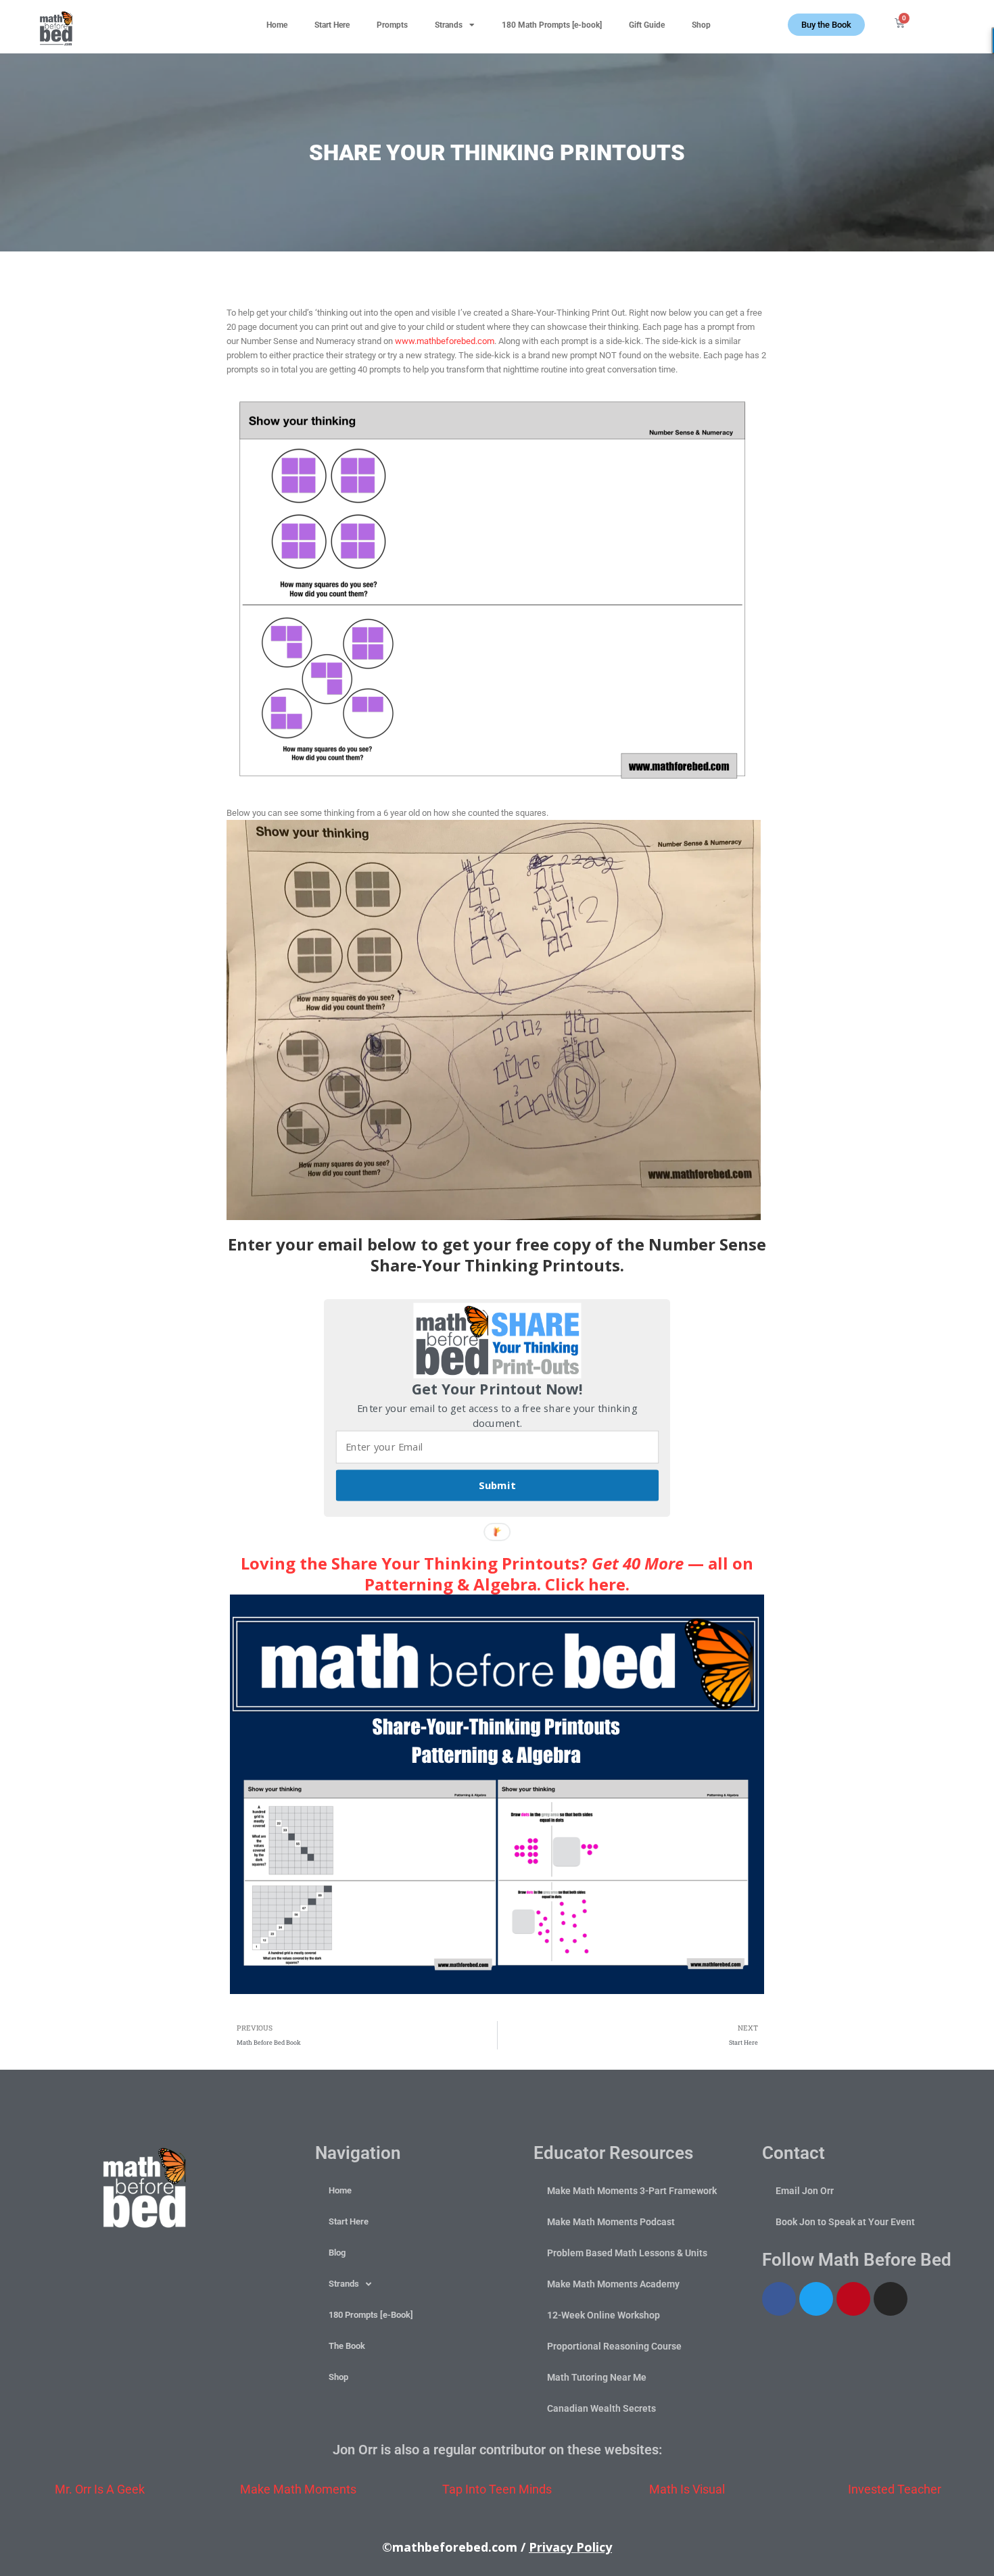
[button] (961, 21)
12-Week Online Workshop (603, 2315)
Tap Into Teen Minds (497, 2489)
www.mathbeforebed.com (445, 341)
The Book (347, 2346)
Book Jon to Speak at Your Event (845, 2222)
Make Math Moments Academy (613, 2284)
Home (277, 25)
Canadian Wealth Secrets (601, 2408)
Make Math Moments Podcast (611, 2222)
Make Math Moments (298, 2489)
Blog (337, 2253)
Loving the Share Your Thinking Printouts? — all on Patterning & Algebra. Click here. (497, 1574)
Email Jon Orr (805, 2191)
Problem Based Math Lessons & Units (627, 2253)
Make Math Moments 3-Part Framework (632, 2191)
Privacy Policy (570, 2547)
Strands (449, 25)
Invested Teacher (895, 2489)
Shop (701, 25)
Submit (497, 1486)
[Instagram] (891, 2299)
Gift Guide (647, 25)
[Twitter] (816, 2299)
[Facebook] (779, 2299)
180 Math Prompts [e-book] (552, 25)
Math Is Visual (687, 2489)
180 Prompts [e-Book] (371, 2315)
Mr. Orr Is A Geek (100, 2489)
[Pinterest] (853, 2299)
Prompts (392, 25)
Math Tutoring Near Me (597, 2377)
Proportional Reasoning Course (614, 2346)
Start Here (332, 25)
